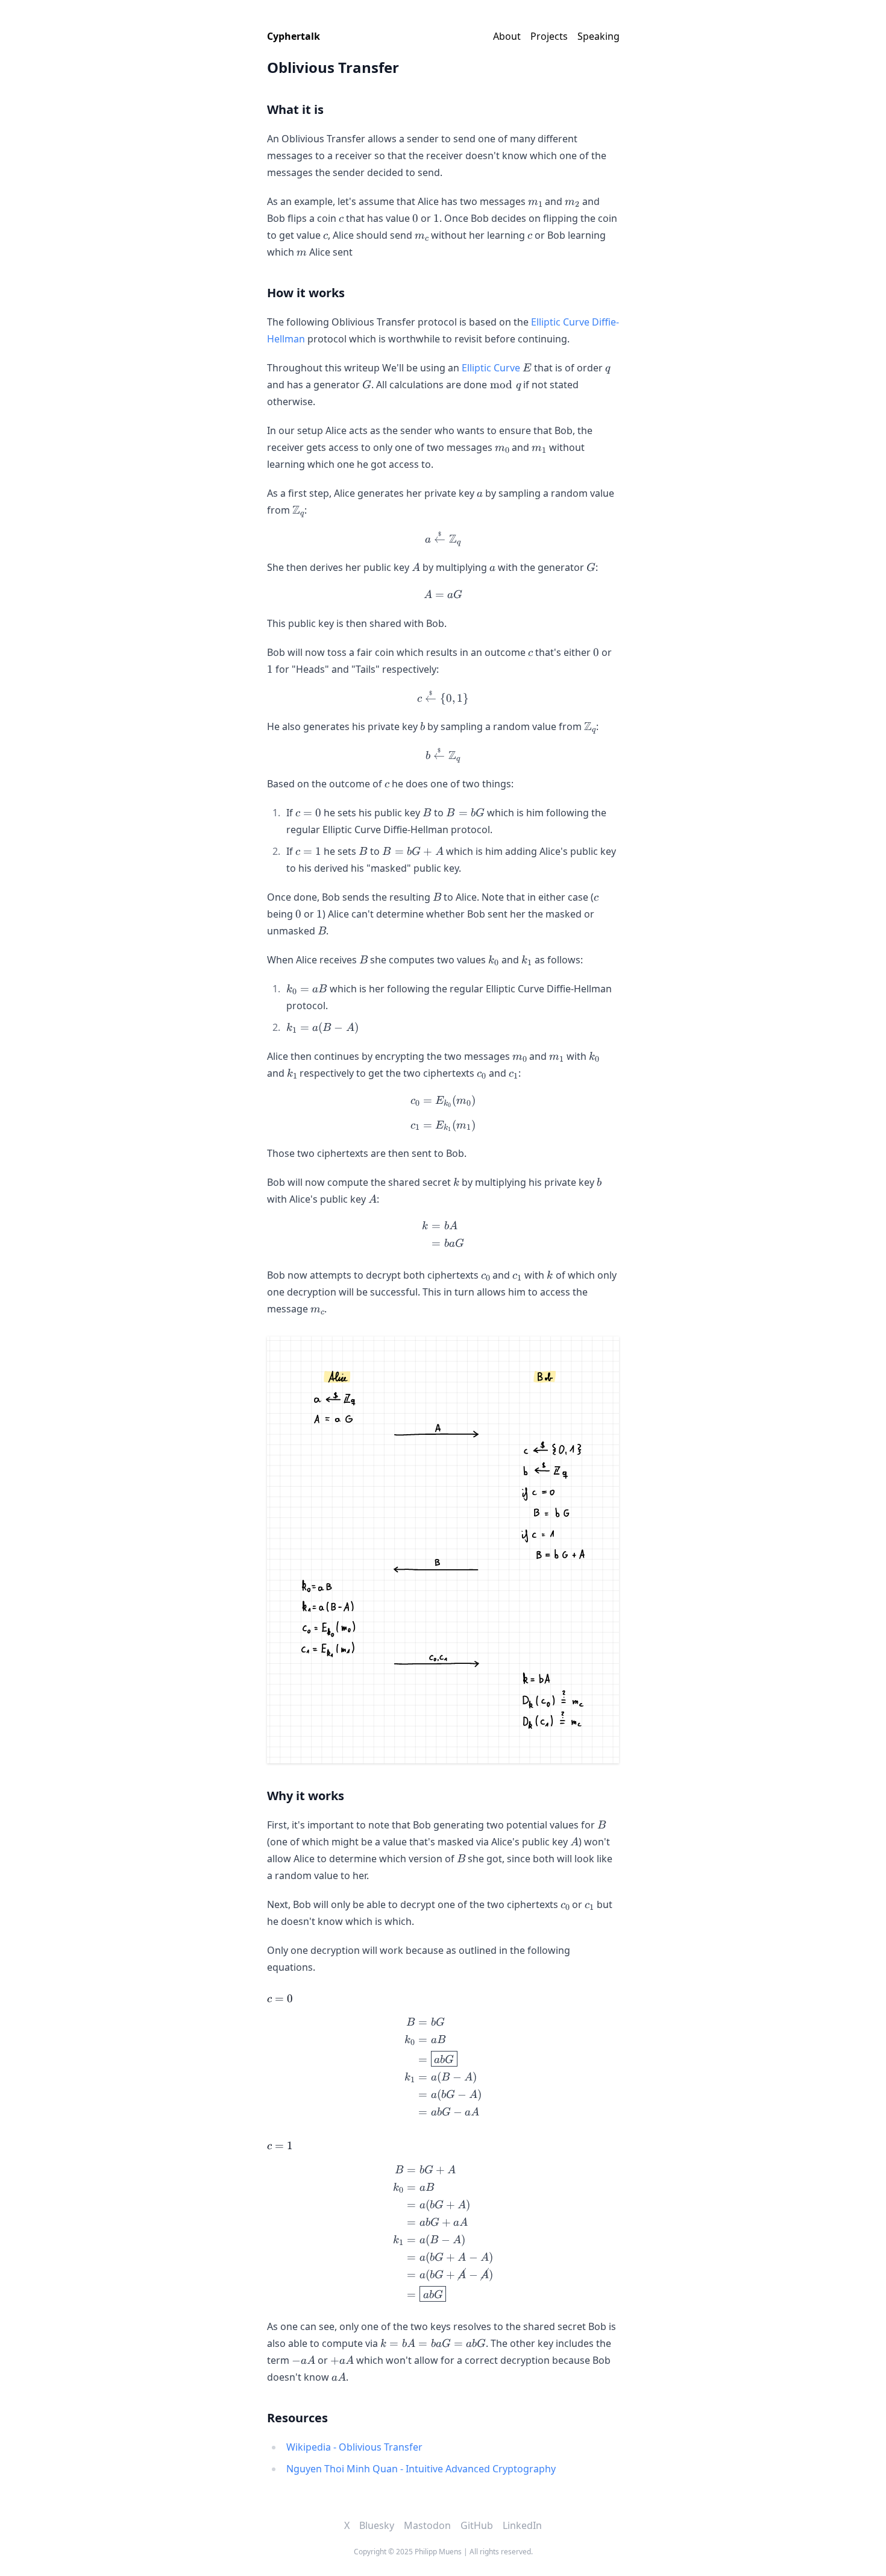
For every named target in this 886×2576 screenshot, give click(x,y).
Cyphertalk (294, 36)
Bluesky (377, 2525)
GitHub (477, 2525)
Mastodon (427, 2525)
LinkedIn (522, 2525)
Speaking (599, 36)
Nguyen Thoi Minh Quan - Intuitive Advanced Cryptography (421, 2469)
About (507, 36)
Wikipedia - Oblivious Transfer (354, 2447)
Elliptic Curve (491, 368)
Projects (549, 36)
